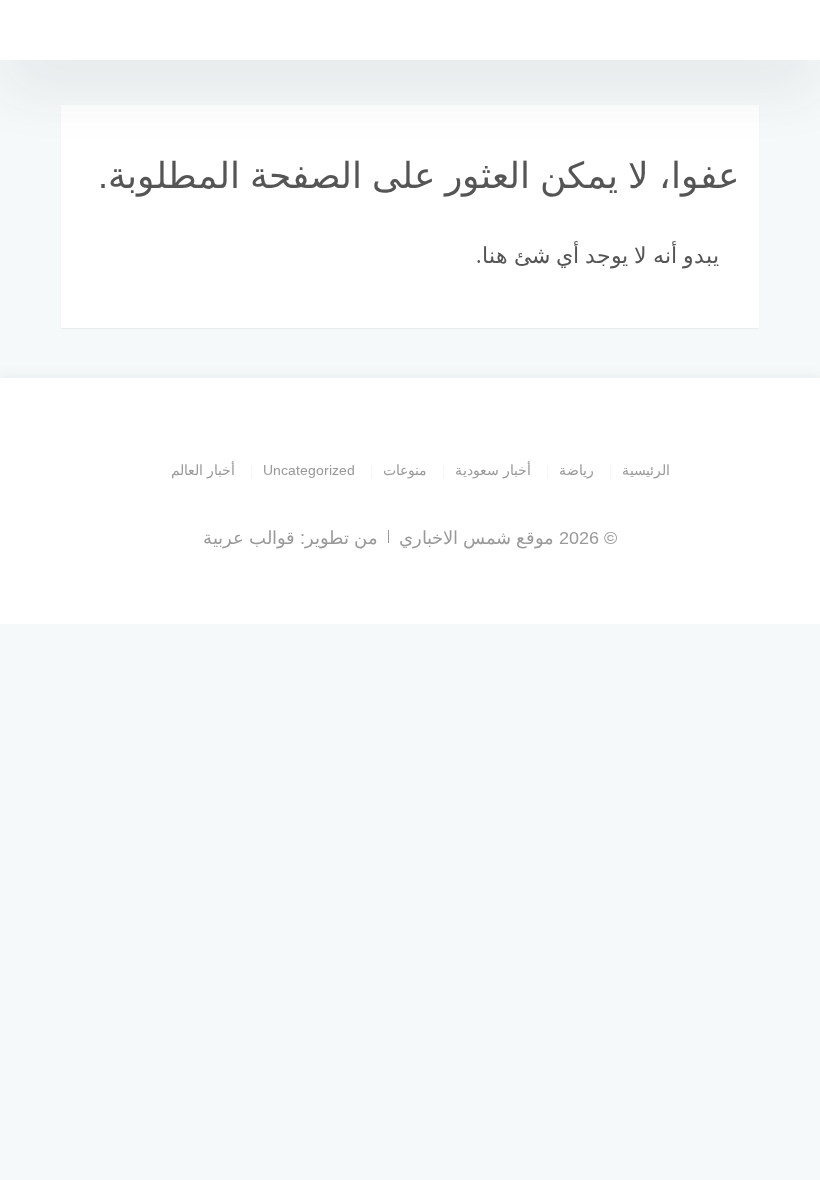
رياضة (576, 470)
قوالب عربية (249, 538)
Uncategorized (309, 470)
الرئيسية (646, 470)
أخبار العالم (203, 470)
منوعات (405, 470)
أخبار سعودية (493, 470)
